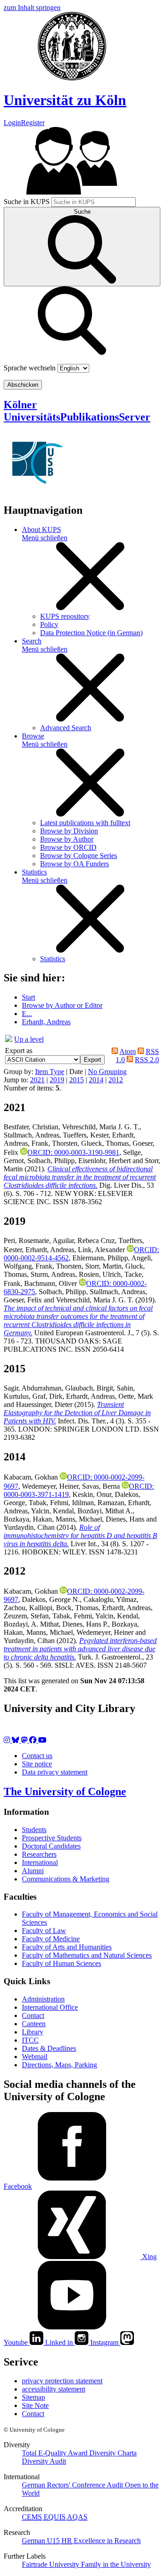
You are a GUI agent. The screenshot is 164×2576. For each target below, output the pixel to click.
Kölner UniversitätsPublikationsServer (77, 411)
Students (34, 1830)
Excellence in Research (101, 2541)
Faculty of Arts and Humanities (67, 1947)
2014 (96, 1080)
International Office (50, 2007)
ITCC (30, 2040)
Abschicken (23, 385)
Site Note (35, 2405)
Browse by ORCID (68, 847)
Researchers (39, 1854)
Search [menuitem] (32, 641)
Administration (43, 1999)
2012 (116, 1080)
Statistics (53, 959)
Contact (33, 2015)
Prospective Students (52, 1838)
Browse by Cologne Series (79, 856)
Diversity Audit (44, 2461)
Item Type (50, 1072)
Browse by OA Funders (74, 864)
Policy (49, 624)
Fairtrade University (51, 2564)
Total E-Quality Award (56, 2453)
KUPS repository (65, 616)
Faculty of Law (44, 1931)
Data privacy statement (55, 1772)
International (40, 1862)
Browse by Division (69, 831)
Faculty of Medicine (51, 1939)
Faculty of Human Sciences (61, 1963)
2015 (77, 1080)
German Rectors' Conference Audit (73, 2485)
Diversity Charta (113, 2453)
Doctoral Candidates (51, 1846)
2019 (57, 1080)
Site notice (37, 1764)
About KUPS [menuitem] (41, 529)
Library (33, 2032)
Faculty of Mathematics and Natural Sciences (87, 1955)
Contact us (37, 1756)
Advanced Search (66, 728)
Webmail (35, 2057)
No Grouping (107, 1072)
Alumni (33, 1871)
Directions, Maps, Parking (59, 2065)
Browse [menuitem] (33, 736)
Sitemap (33, 2397)
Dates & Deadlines (49, 2048)
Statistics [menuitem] (34, 872)
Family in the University (116, 2564)
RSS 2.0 (147, 1060)
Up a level (29, 1039)
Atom (128, 1051)
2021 (37, 1080)
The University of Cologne (65, 1791)
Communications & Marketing (66, 1879)
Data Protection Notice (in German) (91, 633)
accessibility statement (54, 2389)
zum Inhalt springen (32, 8)
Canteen (34, 2024)
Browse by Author (67, 839)
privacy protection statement (62, 2381)
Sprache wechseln (30, 368)
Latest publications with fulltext (85, 823)
